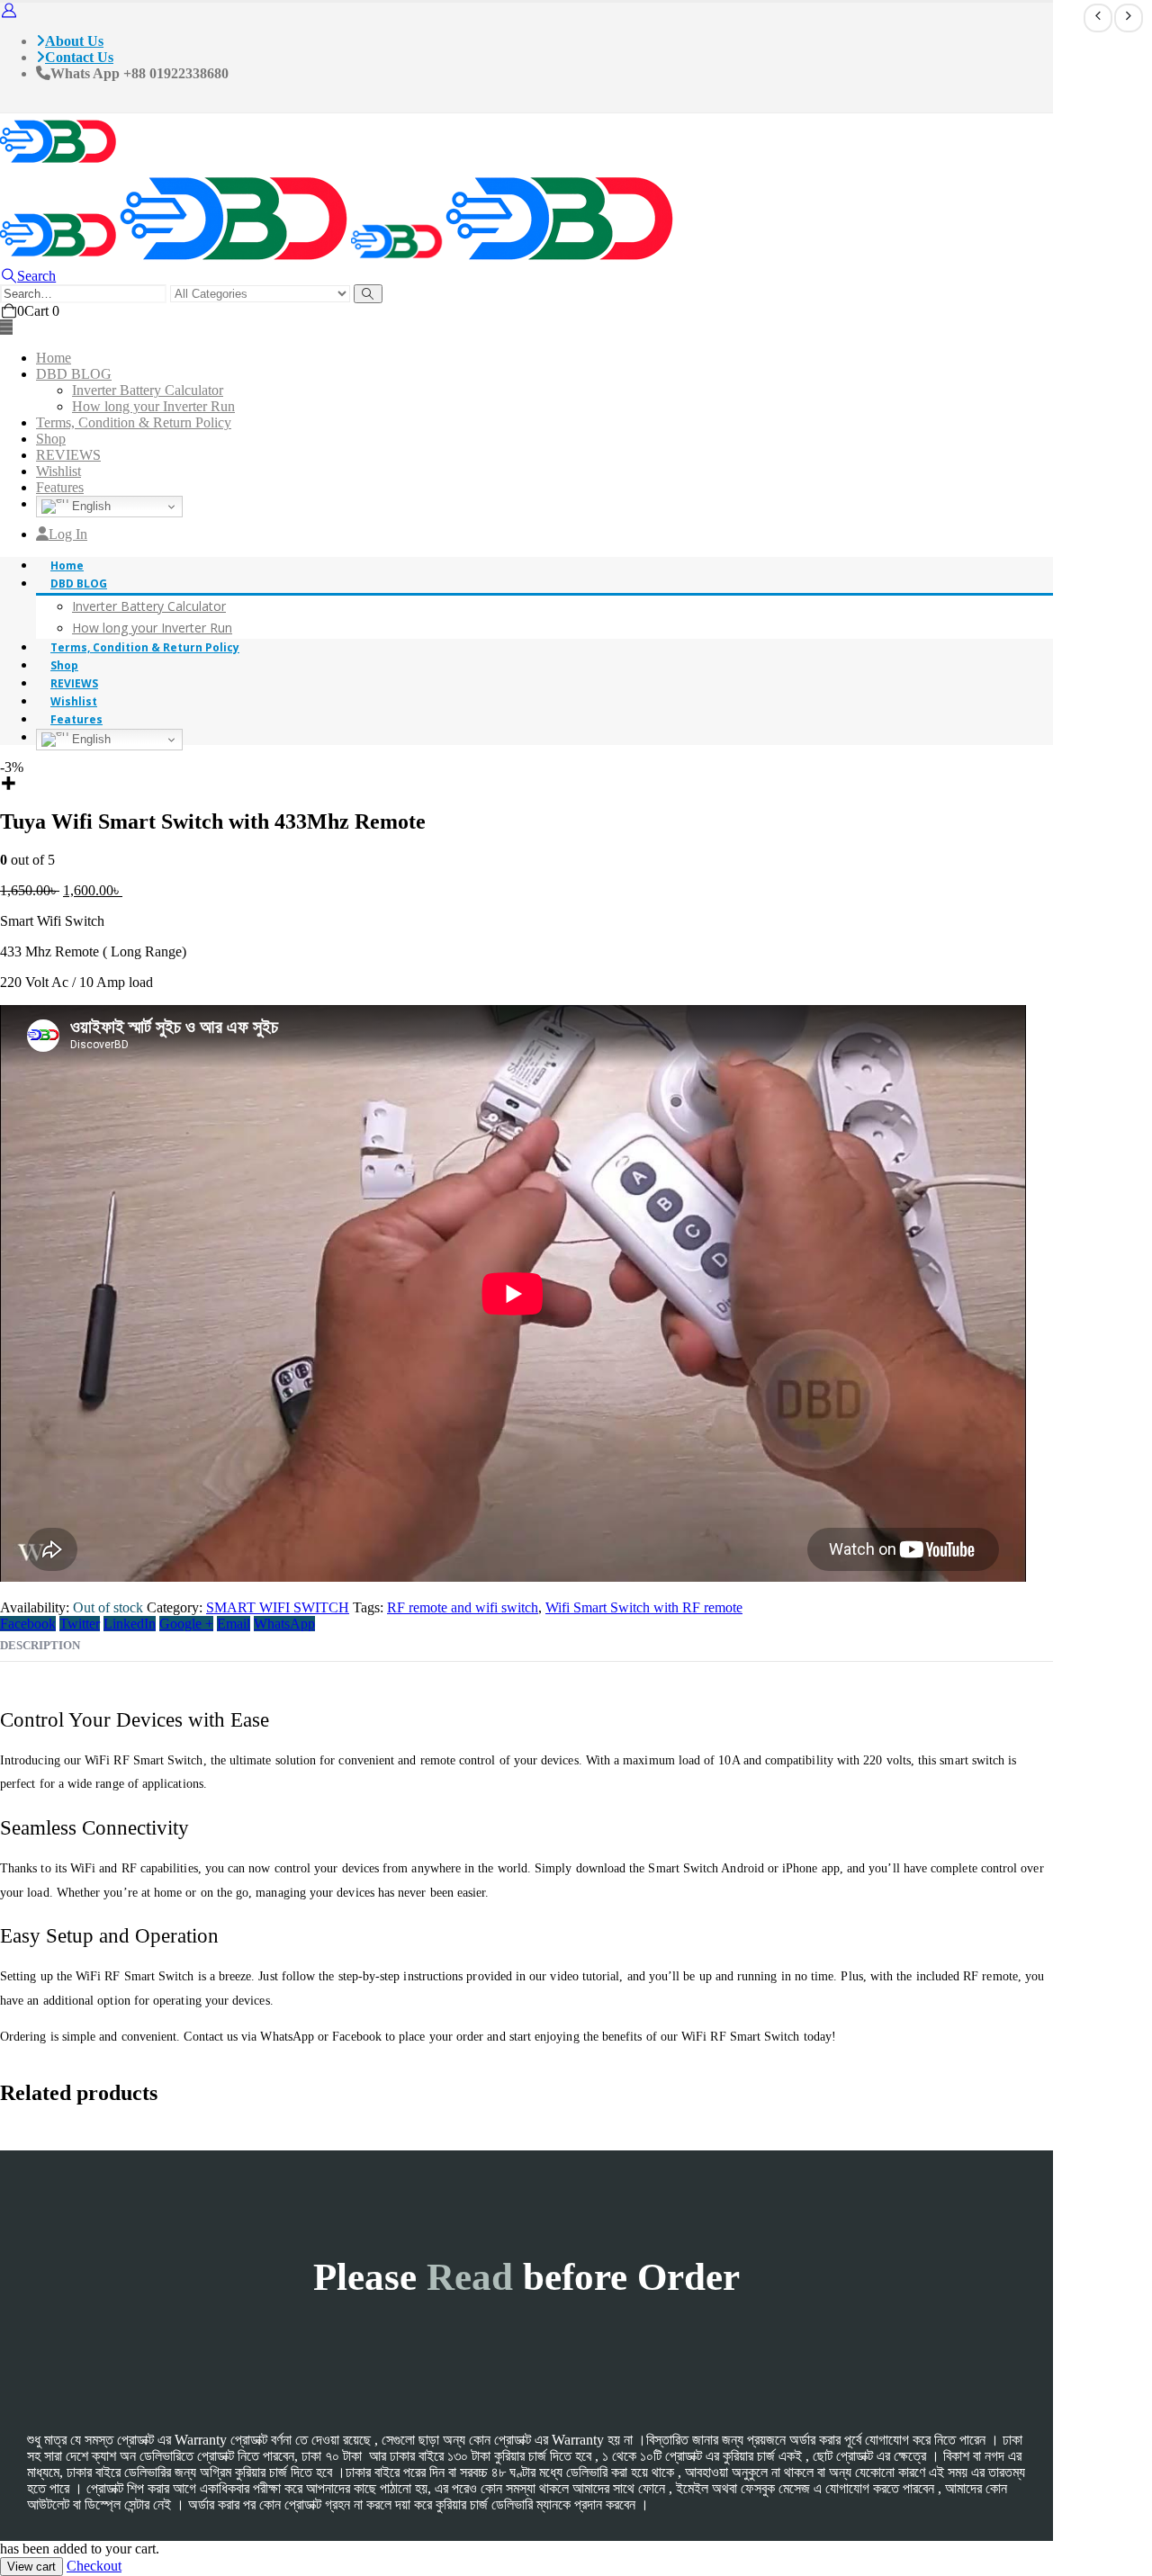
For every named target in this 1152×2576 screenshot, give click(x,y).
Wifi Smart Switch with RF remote (644, 1607)
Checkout (94, 2566)
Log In (68, 534)
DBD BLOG (74, 374)
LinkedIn (130, 1624)
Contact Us (79, 57)
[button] (28, 276)
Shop (51, 439)
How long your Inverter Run (153, 406)
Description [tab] (40, 1645)
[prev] (1098, 18)
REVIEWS (68, 455)
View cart (31, 2567)
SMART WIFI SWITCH (278, 1607)
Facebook (28, 1624)
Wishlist (58, 471)
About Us (74, 41)
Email (234, 1624)
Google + (186, 1624)
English (90, 506)
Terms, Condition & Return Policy (134, 422)
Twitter (80, 1624)
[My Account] (9, 10)
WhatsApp (284, 1624)
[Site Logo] (58, 166)
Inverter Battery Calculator (148, 390)
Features (60, 487)
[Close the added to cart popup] (1132, 20)
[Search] (368, 294)
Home (54, 358)
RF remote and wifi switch (463, 1607)
